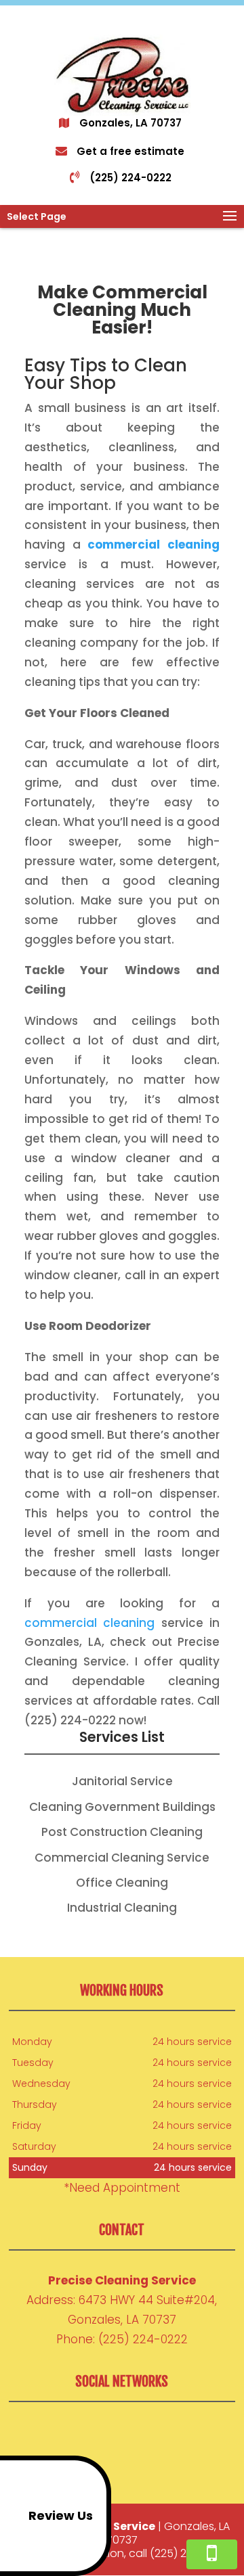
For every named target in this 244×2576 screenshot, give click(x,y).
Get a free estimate (130, 151)
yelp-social (146, 2433)
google (94, 2433)
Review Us (61, 2515)
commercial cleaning (89, 1623)
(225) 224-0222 (130, 178)
